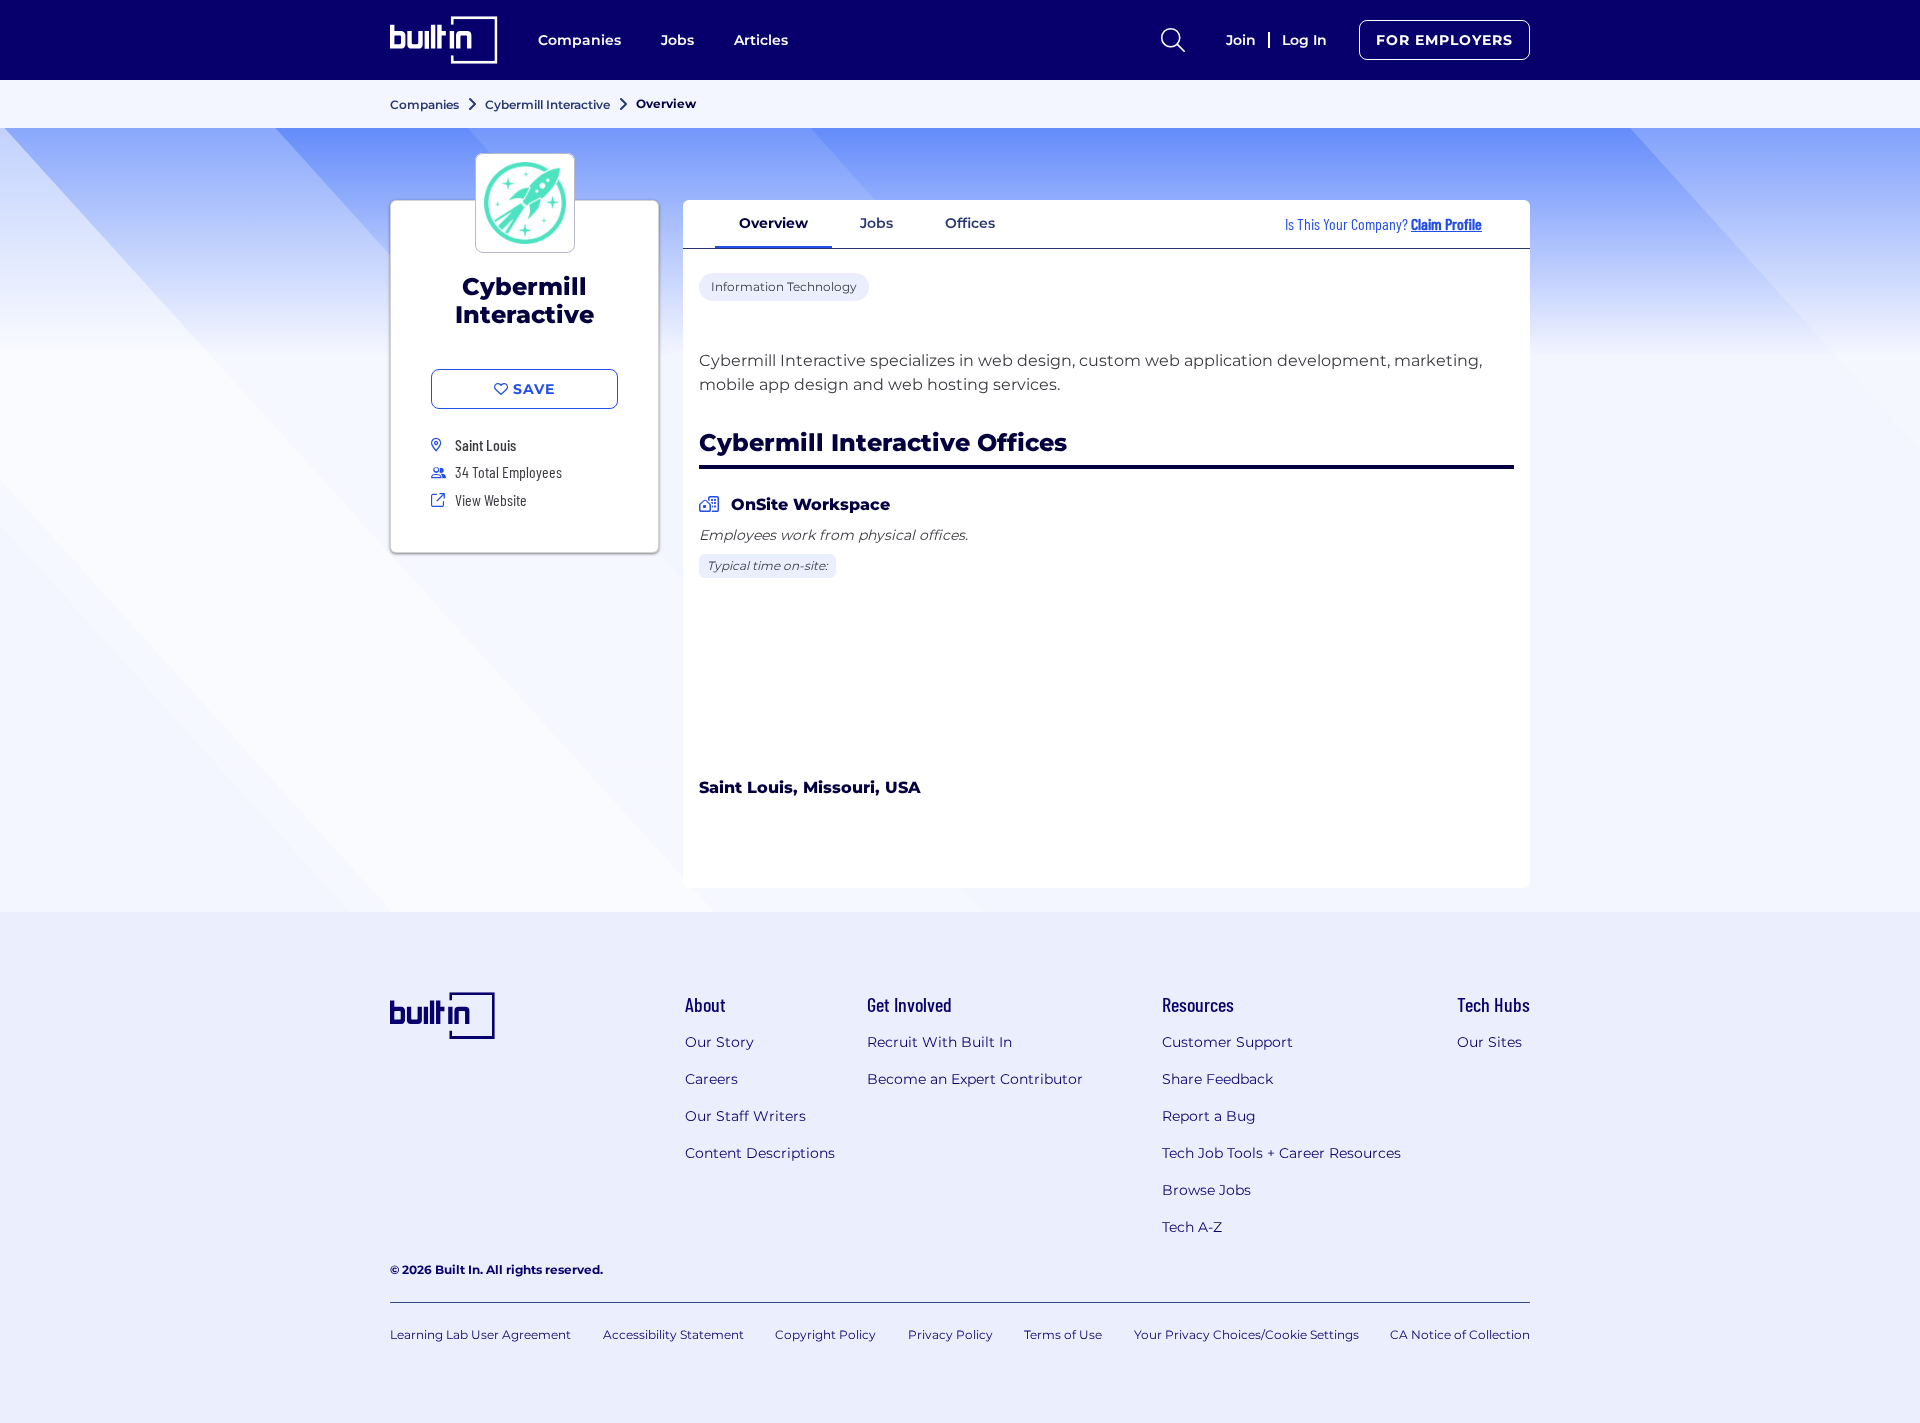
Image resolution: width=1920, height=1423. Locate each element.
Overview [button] (773, 223)
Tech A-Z (1192, 1227)
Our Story (719, 1042)
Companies (579, 40)
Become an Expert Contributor (975, 1079)
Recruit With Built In (939, 1042)
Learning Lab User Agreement (480, 1334)
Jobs (677, 40)
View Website (491, 499)
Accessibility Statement (673, 1334)
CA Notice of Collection (1460, 1334)
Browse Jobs (1206, 1190)
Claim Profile (1446, 223)
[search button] (1173, 40)
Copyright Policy (825, 1334)
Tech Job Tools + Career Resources (1281, 1153)
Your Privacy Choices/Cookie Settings (1246, 1334)
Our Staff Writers (745, 1116)
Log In (1304, 40)
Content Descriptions (760, 1153)
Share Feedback (1217, 1079)
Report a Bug (1209, 1116)
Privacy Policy (950, 1334)
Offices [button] (970, 223)
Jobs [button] (876, 223)
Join (1241, 40)
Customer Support (1227, 1042)
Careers (711, 1079)
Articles (761, 40)
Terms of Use (1063, 1334)
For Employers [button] (1444, 40)
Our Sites (1489, 1042)
